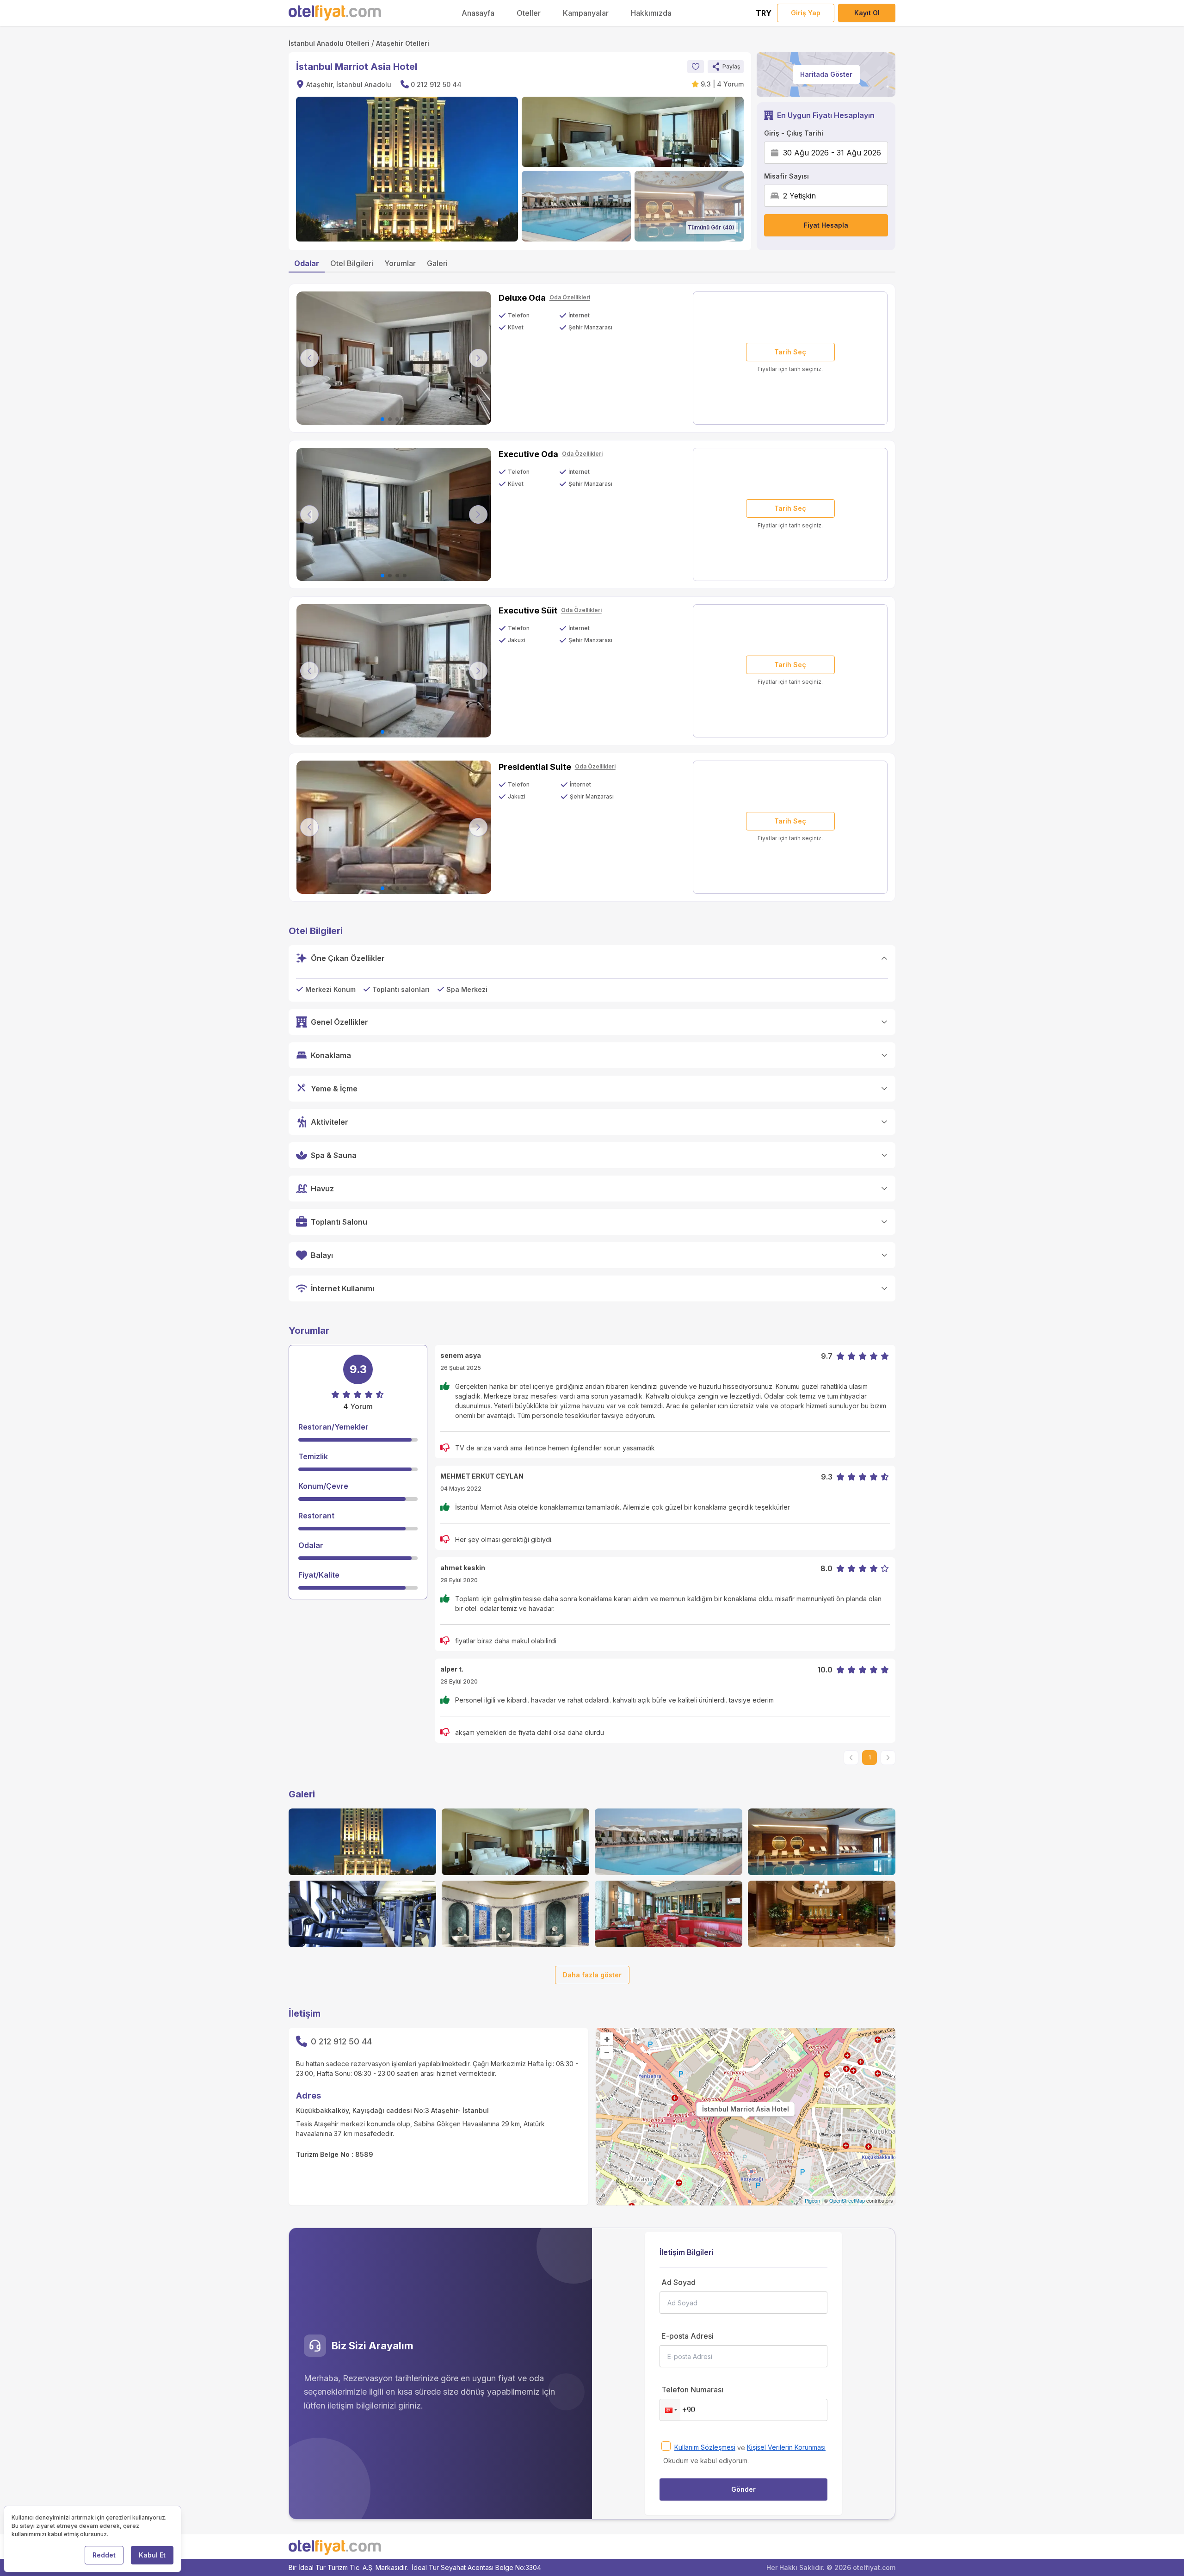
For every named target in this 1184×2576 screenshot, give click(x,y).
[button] (726, 67)
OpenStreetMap (847, 2200)
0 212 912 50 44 (436, 84)
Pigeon (812, 2200)
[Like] (696, 67)
